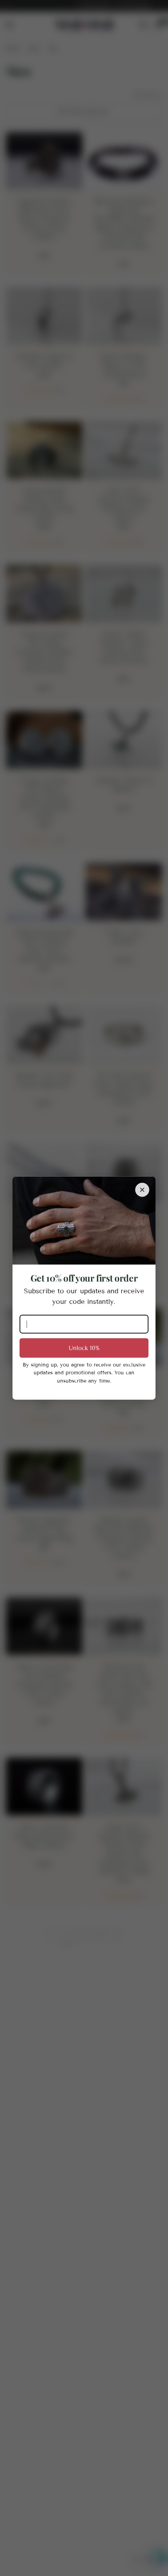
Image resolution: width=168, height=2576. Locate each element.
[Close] (142, 1190)
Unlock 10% (84, 1348)
